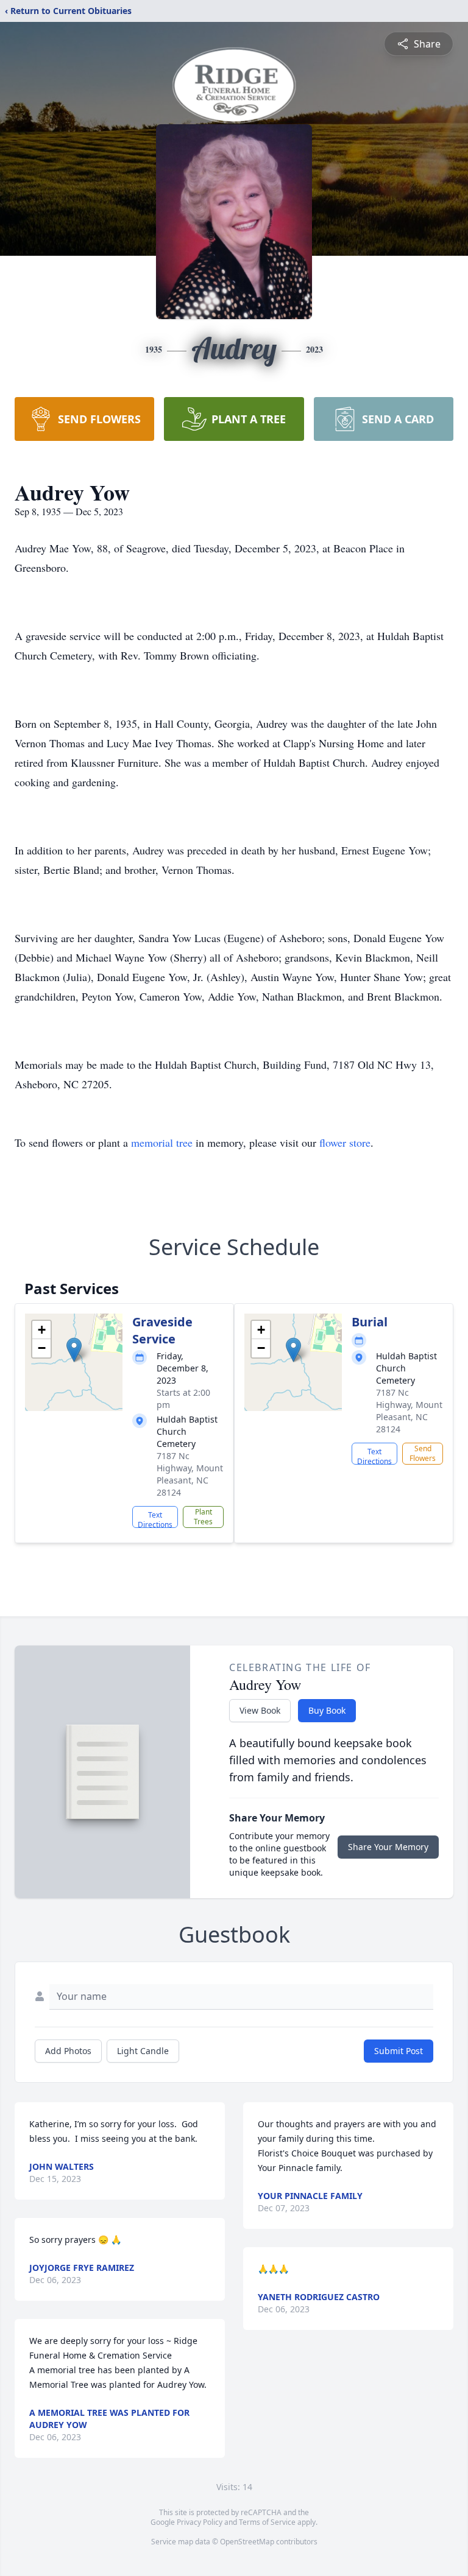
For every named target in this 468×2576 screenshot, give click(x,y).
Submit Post (399, 2051)
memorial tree (162, 1142)
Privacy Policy (200, 2522)
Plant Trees (203, 1517)
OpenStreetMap (247, 2542)
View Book (260, 1710)
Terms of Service (267, 2522)
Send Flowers (423, 1453)
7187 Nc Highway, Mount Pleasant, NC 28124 (190, 1474)
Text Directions (155, 1519)
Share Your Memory (388, 1847)
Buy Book (327, 1710)
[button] (74, 1350)
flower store (345, 1142)
